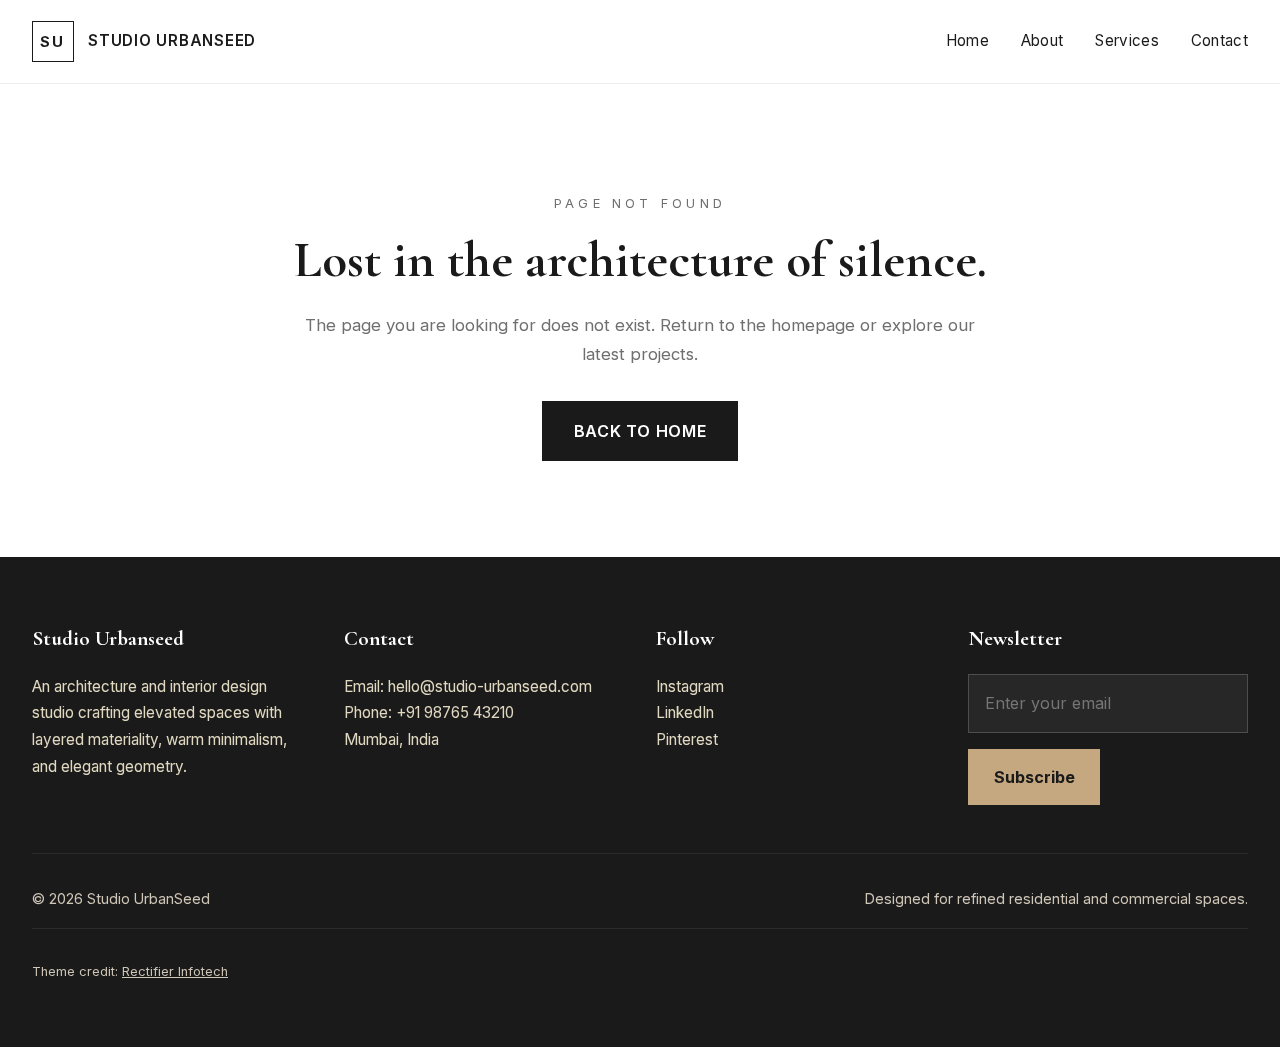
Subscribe (1034, 777)
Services (1126, 40)
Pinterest (687, 739)
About (1042, 40)
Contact (1219, 40)
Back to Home (640, 431)
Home (967, 40)
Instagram (690, 686)
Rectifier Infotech (175, 971)
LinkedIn (685, 712)
